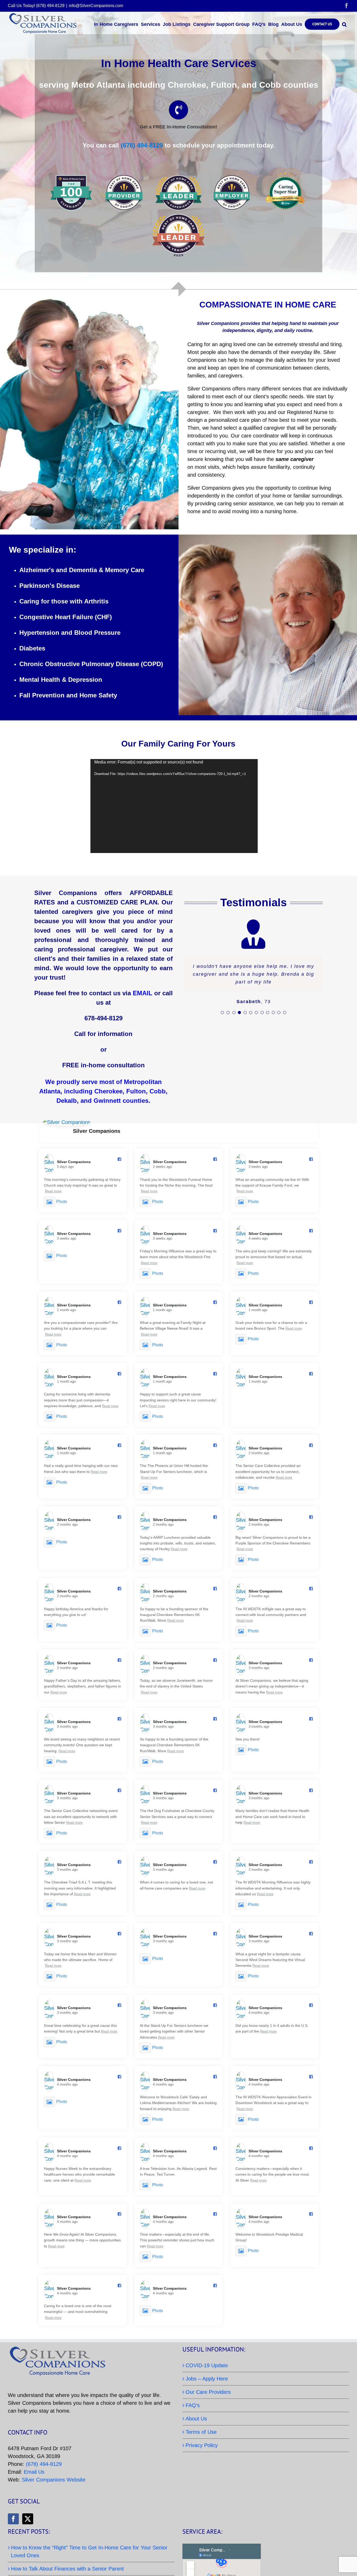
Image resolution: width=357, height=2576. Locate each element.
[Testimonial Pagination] (222, 1012)
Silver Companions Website (54, 2480)
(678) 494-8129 (141, 145)
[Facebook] (13, 2519)
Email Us (34, 2472)
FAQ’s (193, 2405)
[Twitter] (28, 2519)
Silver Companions (97, 1131)
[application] (174, 806)
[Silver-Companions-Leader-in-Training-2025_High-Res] (179, 216)
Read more (53, 1191)
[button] (344, 24)
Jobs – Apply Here (207, 2379)
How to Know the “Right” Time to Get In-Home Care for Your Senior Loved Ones (89, 2551)
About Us (196, 2419)
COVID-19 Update (207, 2365)
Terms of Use (201, 2432)
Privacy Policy (202, 2445)
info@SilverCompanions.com (96, 6)
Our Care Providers (208, 2392)
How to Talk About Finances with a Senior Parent (67, 2569)
